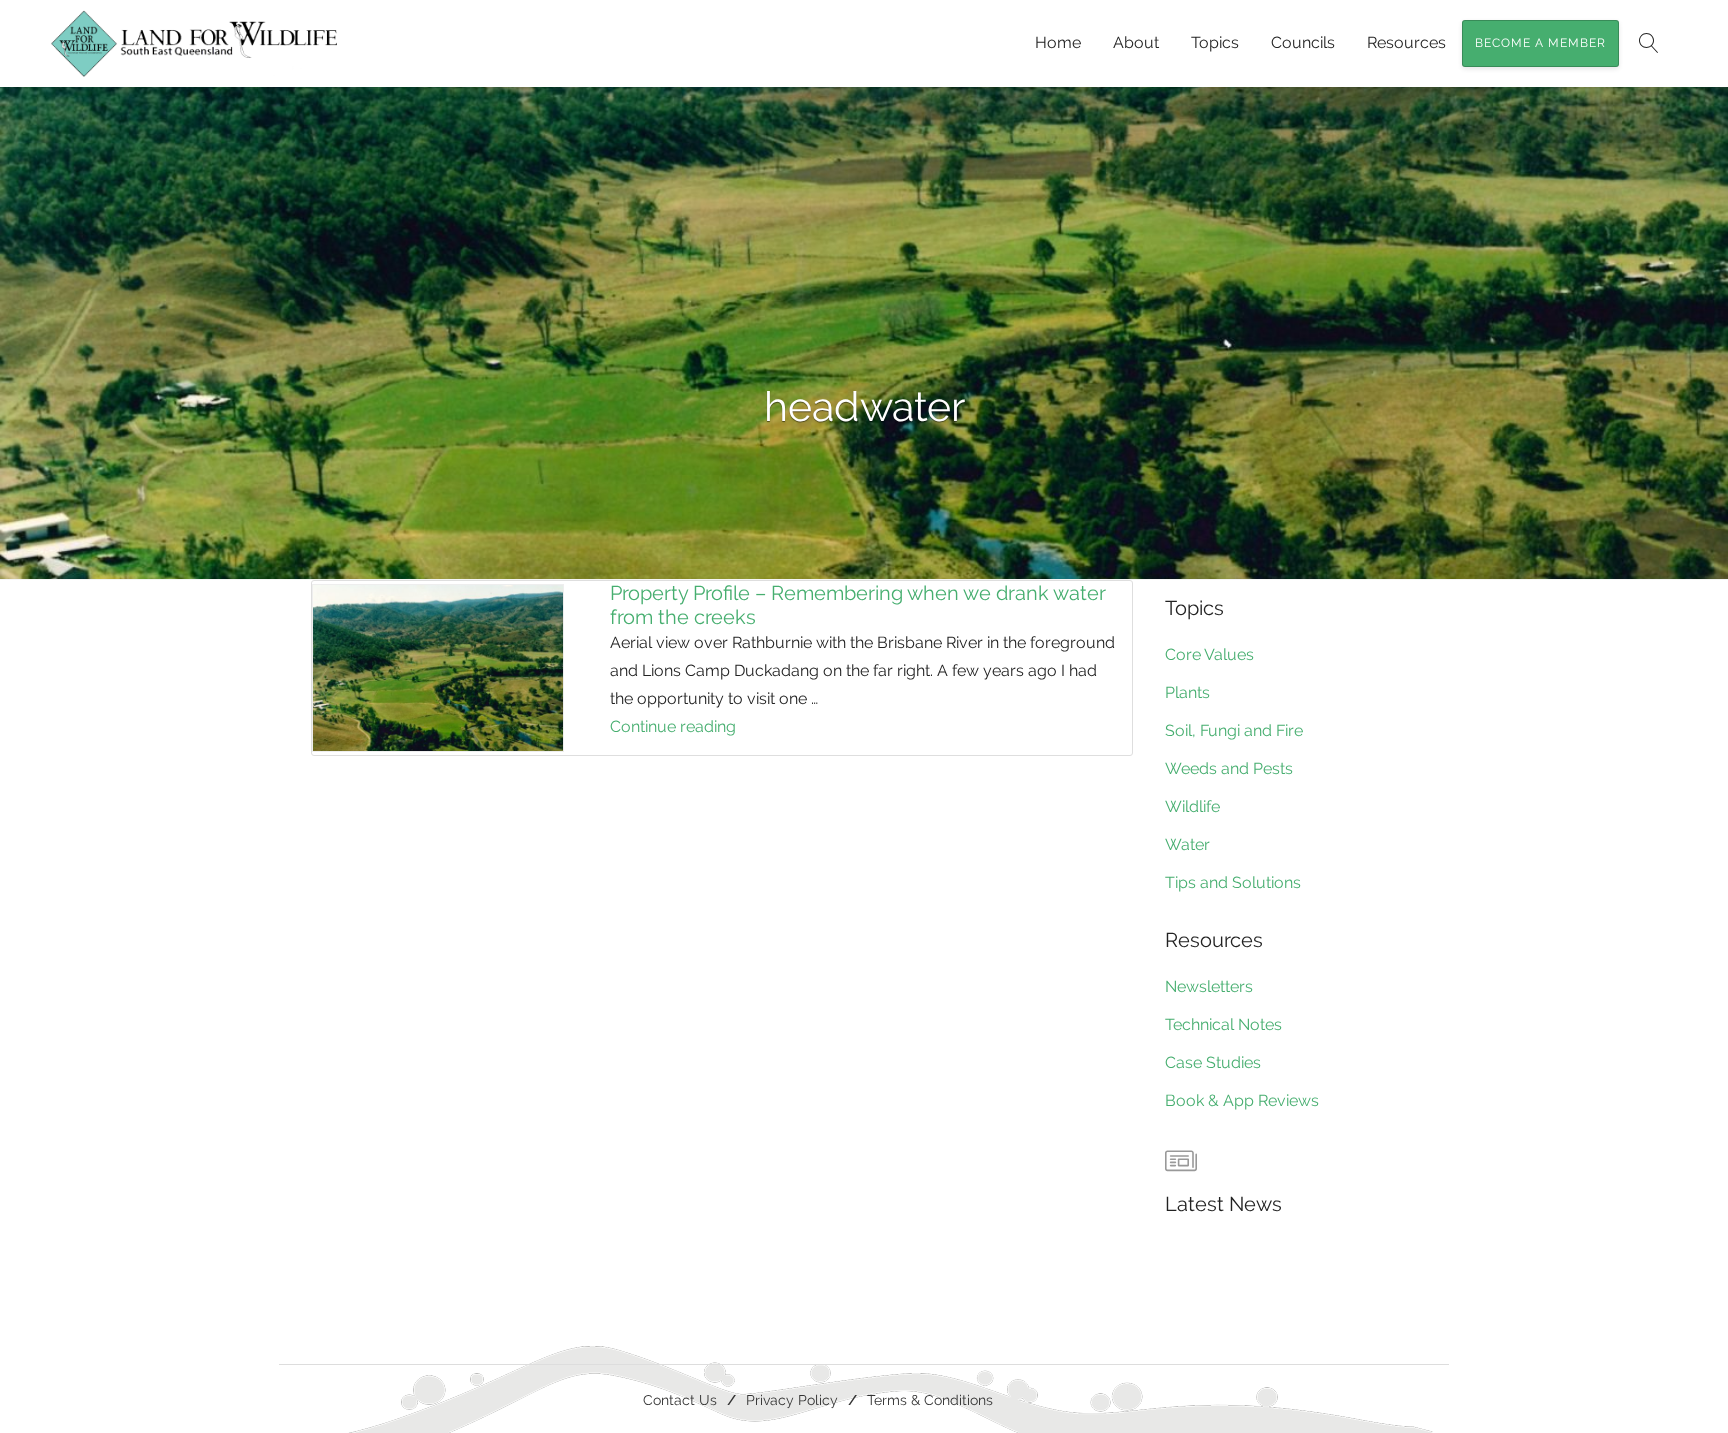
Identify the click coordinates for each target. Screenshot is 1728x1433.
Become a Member (1540, 43)
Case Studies (1213, 1062)
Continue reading (725, 729)
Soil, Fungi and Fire (1234, 730)
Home (1058, 42)
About (1136, 42)
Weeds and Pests (1229, 768)
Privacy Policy (792, 1399)
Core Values (1209, 654)
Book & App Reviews (1242, 1100)
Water (1187, 844)
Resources (1406, 42)
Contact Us (680, 1399)
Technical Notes (1223, 1024)
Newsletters (1209, 986)
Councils (1303, 42)
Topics (1215, 42)
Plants (1187, 692)
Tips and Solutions (1233, 882)
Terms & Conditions (930, 1399)
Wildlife (1192, 806)
